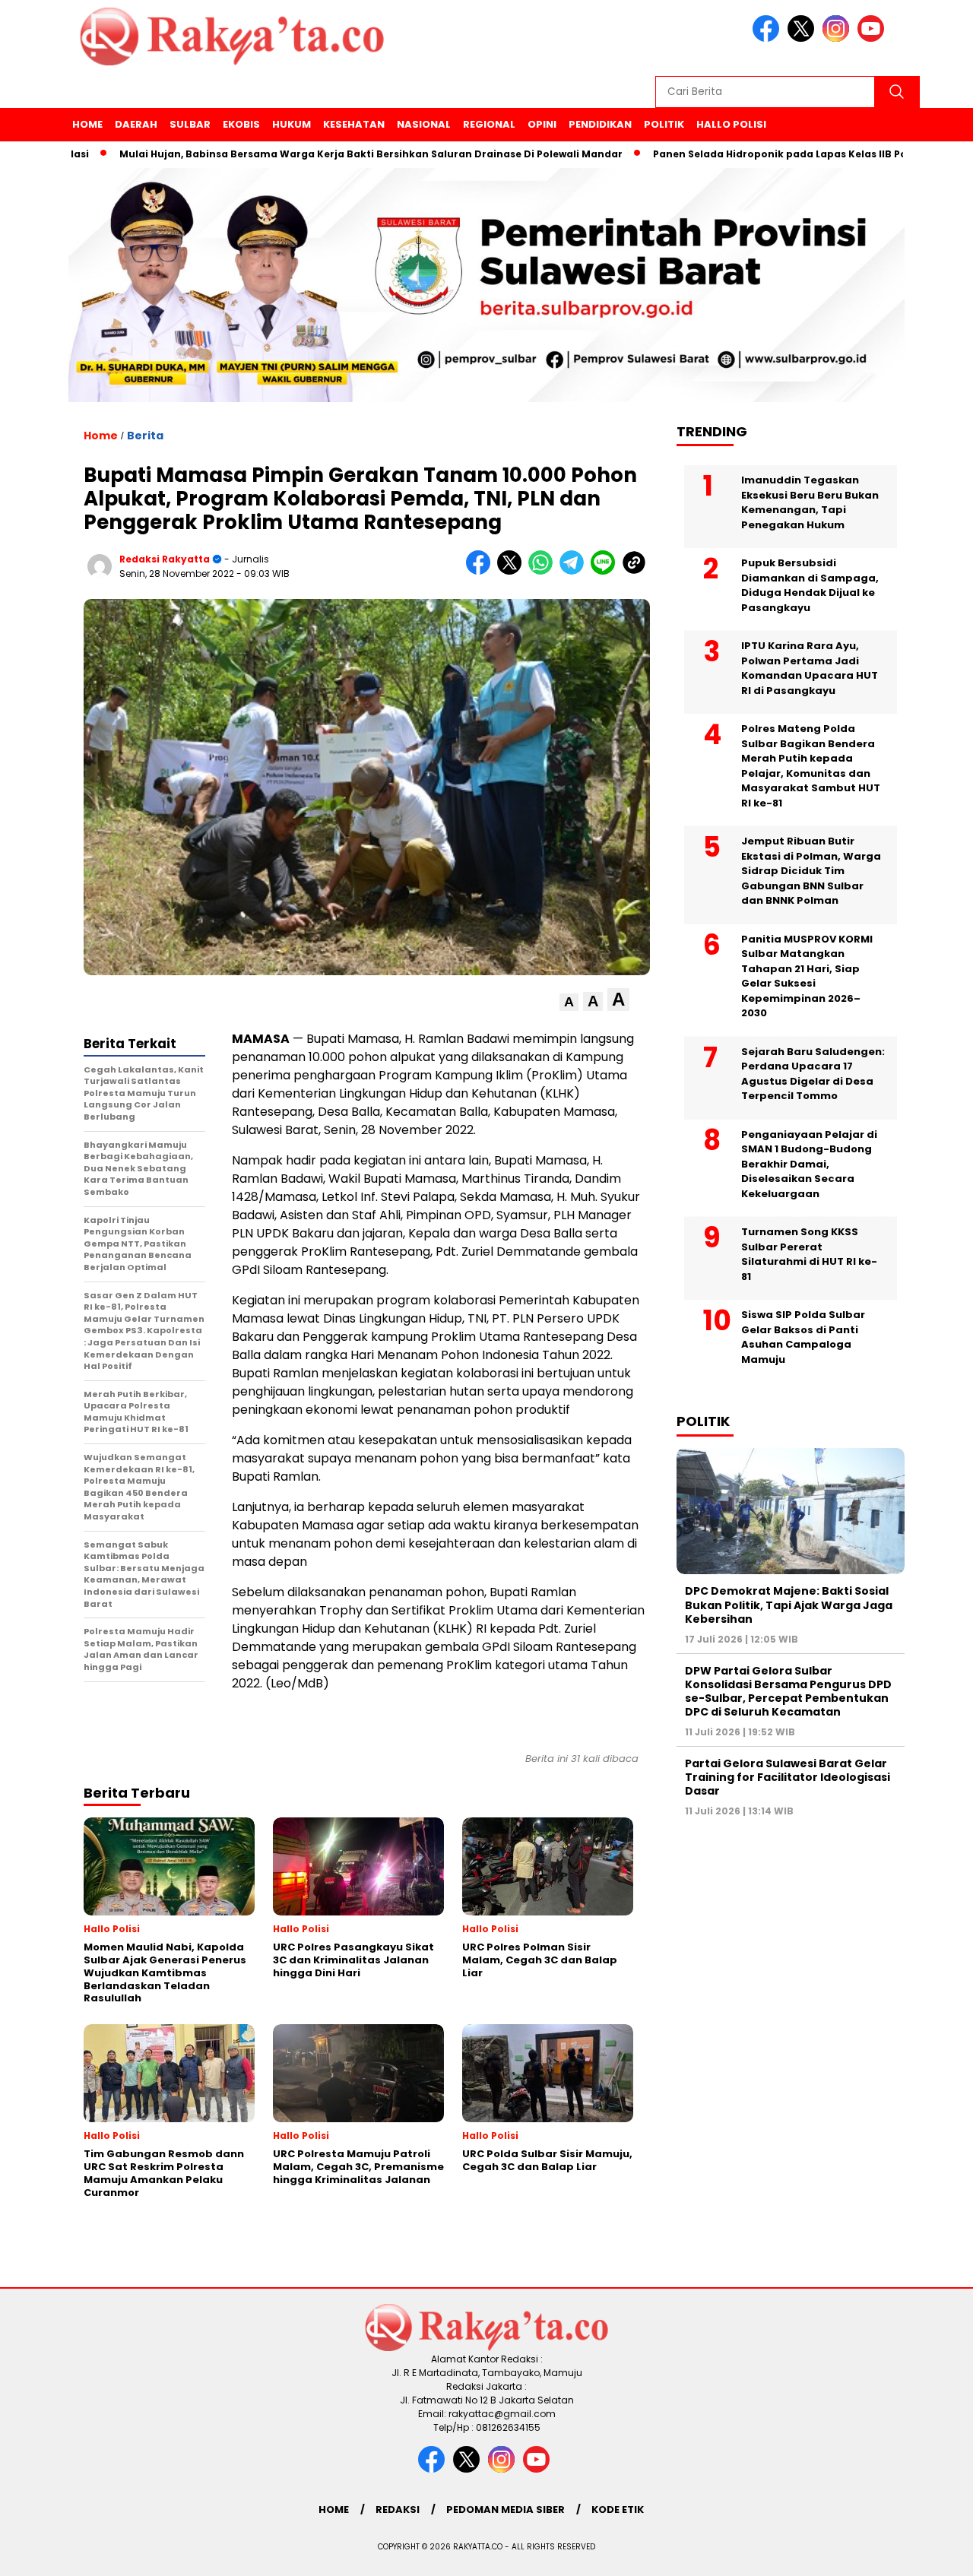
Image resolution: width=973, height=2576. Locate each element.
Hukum (292, 124)
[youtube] (873, 38)
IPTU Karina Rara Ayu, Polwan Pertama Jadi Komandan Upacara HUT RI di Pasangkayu (810, 668)
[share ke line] (606, 571)
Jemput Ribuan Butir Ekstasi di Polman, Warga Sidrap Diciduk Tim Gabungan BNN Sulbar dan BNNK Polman (811, 871)
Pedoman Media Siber (506, 2509)
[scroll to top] (932, 2552)
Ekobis (241, 124)
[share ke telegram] (575, 571)
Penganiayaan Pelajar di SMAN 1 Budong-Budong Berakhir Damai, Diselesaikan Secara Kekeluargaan (809, 1164)
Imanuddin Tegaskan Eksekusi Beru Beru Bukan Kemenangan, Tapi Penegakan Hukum (810, 502)
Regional (489, 124)
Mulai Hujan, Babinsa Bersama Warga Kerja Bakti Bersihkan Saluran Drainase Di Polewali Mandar (315, 154)
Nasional (424, 124)
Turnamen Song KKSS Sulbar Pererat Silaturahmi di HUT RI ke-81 (809, 1254)
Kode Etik (618, 2509)
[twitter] (803, 38)
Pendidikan (600, 124)
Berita (145, 436)
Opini (542, 124)
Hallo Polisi (731, 124)
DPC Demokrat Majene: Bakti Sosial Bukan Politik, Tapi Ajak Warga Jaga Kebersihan (789, 1605)
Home (87, 124)
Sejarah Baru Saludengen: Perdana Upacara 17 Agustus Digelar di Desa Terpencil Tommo (813, 1074)
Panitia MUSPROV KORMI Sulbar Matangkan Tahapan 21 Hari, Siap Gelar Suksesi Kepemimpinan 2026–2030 (807, 976)
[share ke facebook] (482, 571)
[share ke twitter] (513, 571)
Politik (664, 124)
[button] (569, 1002)
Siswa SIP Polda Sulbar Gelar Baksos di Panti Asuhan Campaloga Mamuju (803, 1337)
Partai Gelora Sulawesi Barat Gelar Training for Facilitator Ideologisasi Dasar (788, 1777)
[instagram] (838, 38)
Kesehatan (354, 124)
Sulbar (190, 124)
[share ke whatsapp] (544, 571)
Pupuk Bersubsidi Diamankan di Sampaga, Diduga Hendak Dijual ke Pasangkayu (810, 585)
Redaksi (398, 2509)
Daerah (136, 124)
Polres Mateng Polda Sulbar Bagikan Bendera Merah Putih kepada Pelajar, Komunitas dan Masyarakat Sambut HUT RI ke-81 (811, 766)
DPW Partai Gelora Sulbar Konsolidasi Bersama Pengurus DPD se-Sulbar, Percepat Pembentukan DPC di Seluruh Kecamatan (788, 1692)
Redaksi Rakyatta (165, 559)
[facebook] (769, 38)
